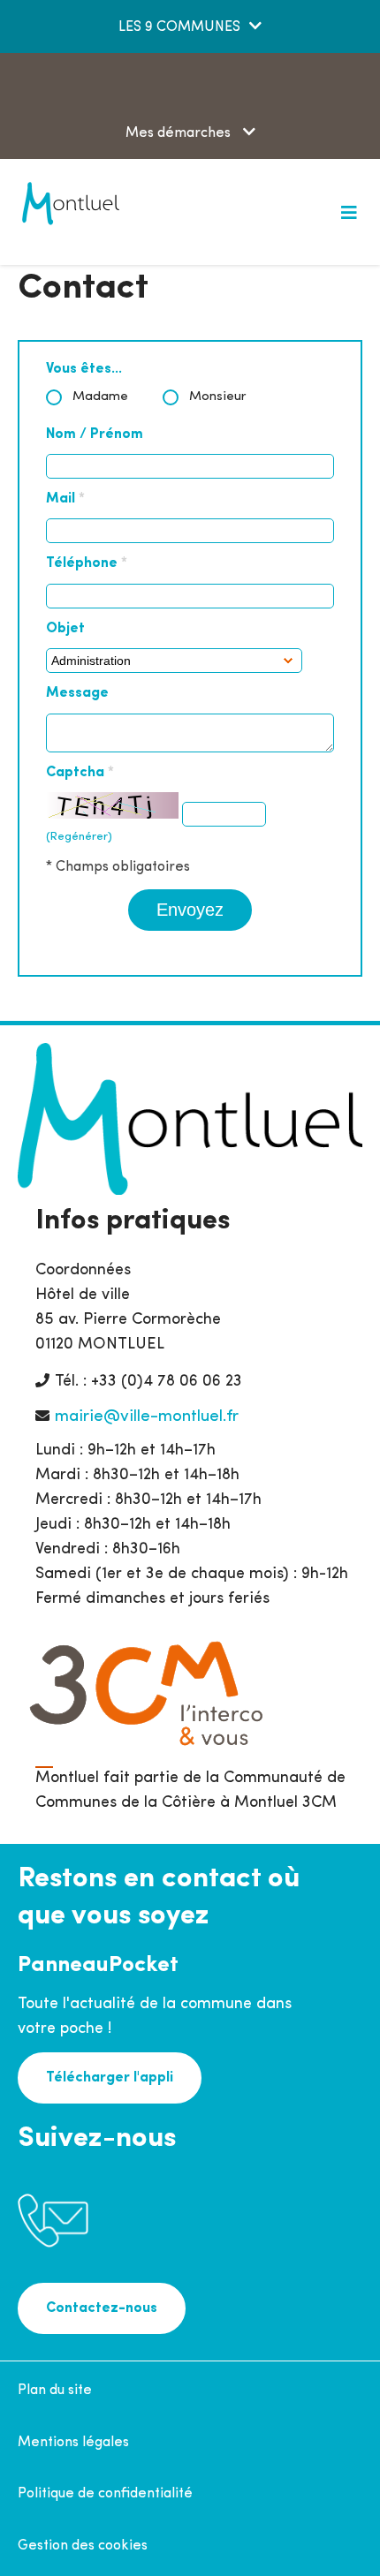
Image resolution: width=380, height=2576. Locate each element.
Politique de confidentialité (105, 2494)
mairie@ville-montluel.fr (147, 1417)
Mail (65, 499)
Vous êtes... (84, 369)
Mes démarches (180, 133)
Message (77, 693)
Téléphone (87, 563)
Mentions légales (73, 2443)
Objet (65, 629)
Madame (100, 397)
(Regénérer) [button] (79, 837)
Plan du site (55, 2391)
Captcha (80, 773)
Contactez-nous (102, 2308)
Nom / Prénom (95, 434)
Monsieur (218, 397)
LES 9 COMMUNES (179, 27)
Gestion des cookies (83, 2546)
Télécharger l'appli (110, 2078)
